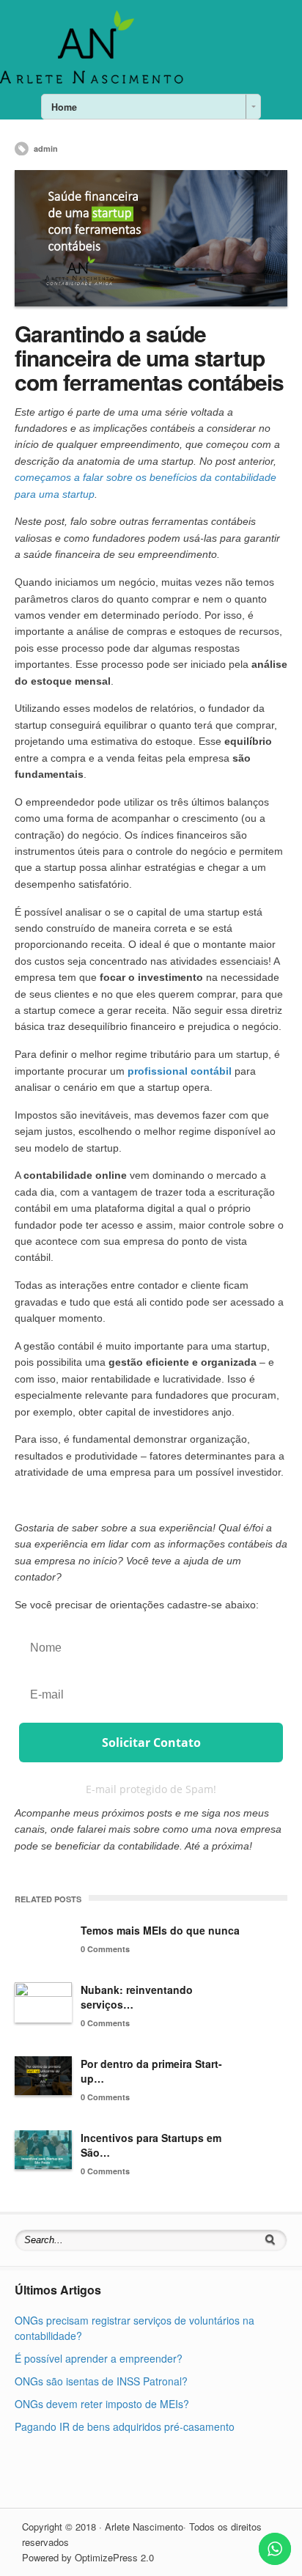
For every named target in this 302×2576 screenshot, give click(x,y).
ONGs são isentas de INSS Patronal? (101, 2381)
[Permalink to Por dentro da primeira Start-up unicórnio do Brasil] (43, 2076)
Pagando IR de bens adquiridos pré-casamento (125, 2426)
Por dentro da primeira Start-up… (151, 2071)
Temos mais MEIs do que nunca (160, 1930)
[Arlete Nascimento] (92, 82)
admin (46, 148)
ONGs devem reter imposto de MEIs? (102, 2404)
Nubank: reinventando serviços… (137, 1997)
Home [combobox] (64, 107)
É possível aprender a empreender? (99, 2358)
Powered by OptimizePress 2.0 (88, 2557)
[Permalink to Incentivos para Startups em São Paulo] (43, 2150)
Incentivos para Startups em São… (151, 2145)
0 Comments (105, 1949)
